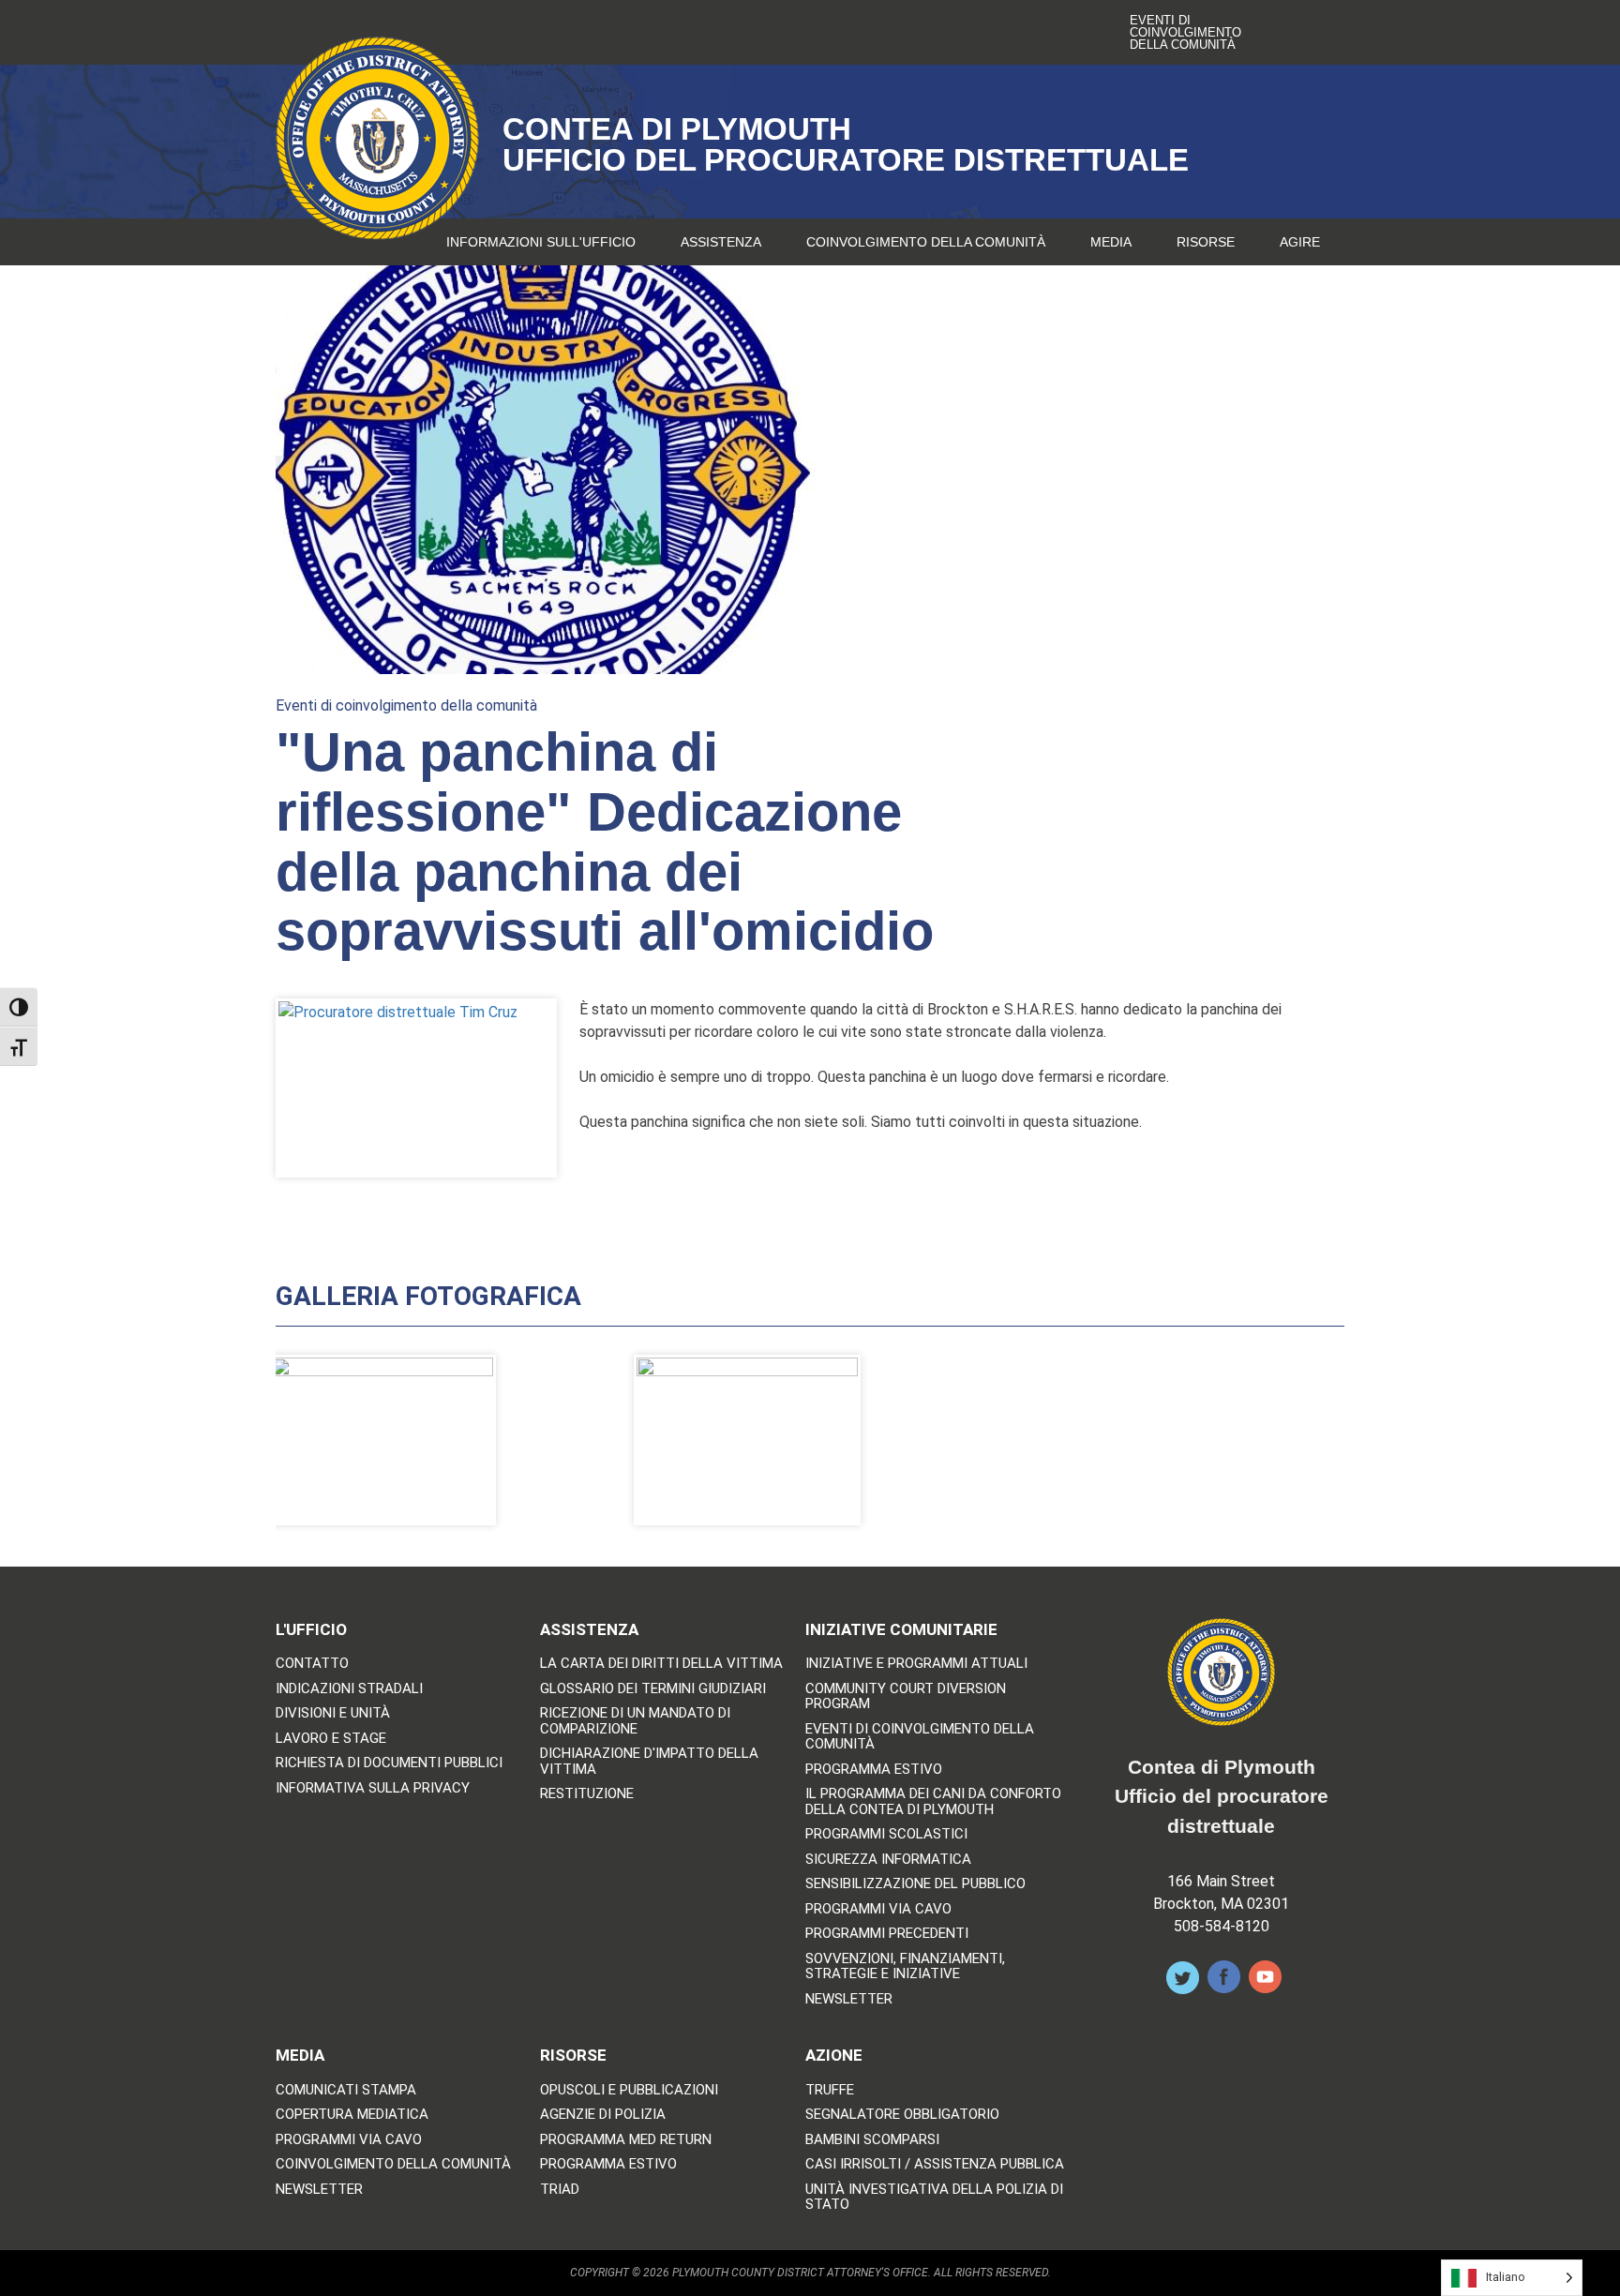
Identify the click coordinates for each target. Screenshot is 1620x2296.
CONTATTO (312, 1664)
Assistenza (721, 242)
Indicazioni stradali (349, 1689)
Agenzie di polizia (603, 2115)
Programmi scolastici (886, 1834)
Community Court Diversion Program (906, 1696)
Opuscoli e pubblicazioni (629, 2090)
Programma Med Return (626, 2140)
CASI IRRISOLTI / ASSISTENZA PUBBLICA (935, 2164)
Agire (1300, 242)
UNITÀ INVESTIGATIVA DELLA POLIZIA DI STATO (934, 2197)
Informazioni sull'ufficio (541, 242)
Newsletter (849, 1999)
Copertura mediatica (352, 2115)
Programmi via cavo (878, 1909)
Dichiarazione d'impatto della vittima (649, 1761)
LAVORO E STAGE (331, 1739)
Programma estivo (874, 1770)
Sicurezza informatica (888, 1860)
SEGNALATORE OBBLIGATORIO (902, 2115)
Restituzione (587, 1794)
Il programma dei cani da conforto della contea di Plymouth (933, 1801)
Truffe (830, 2090)
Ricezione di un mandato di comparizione (635, 1721)
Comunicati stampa (346, 2090)
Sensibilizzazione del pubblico (915, 1884)
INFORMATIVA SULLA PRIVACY (373, 1788)
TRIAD (560, 2190)
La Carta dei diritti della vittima (661, 1664)
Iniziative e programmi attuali (916, 1664)
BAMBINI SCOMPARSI (872, 2140)
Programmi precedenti (887, 1934)
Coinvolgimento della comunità (926, 242)
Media (1111, 242)
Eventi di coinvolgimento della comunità (1185, 32)
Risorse (1206, 242)
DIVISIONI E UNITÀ (333, 1713)
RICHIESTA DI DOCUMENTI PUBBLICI (389, 1763)
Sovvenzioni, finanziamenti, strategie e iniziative (905, 1966)
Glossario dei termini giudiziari (653, 1689)
